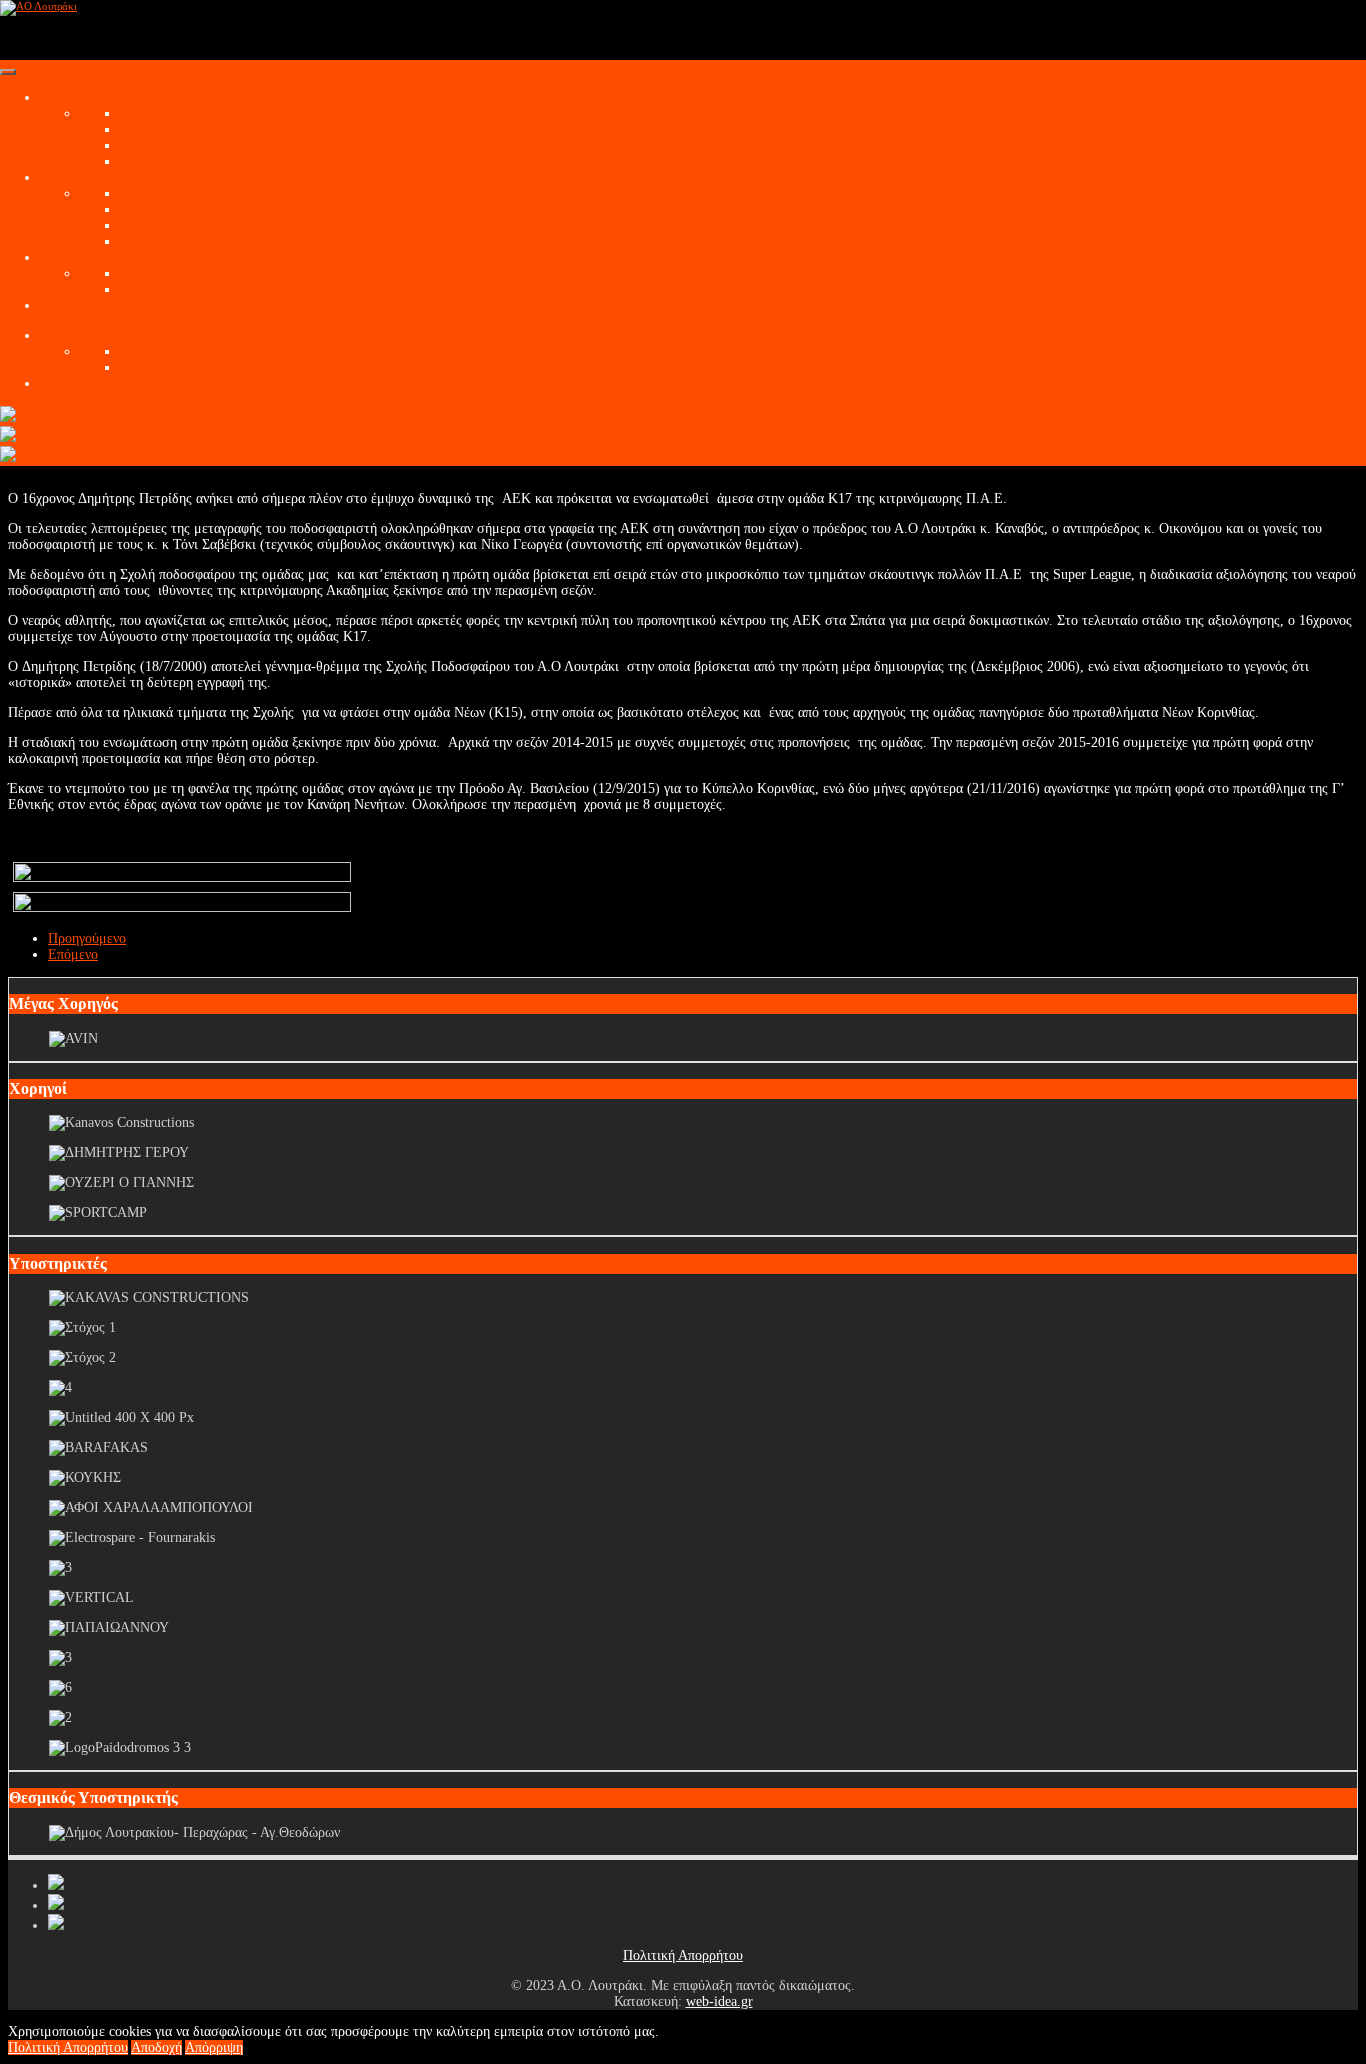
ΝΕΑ (134, 113)
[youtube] (56, 1905)
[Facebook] (56, 1885)
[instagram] (56, 1925)
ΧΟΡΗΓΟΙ (70, 383)
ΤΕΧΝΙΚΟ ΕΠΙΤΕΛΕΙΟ (191, 273)
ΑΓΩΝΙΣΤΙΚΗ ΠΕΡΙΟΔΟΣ (119, 97)
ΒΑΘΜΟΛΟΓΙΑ (165, 145)
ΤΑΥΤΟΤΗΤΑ (161, 193)
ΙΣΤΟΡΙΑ (147, 225)
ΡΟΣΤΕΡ (146, 289)
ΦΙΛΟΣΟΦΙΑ (158, 351)
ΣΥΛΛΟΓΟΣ (75, 177)
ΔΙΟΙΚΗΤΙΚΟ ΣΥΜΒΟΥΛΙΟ (203, 209)
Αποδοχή (156, 2047)
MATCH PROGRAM (180, 129)
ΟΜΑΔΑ (65, 257)
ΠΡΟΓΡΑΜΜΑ (163, 161)
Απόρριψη (214, 2047)
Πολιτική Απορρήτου (683, 1955)
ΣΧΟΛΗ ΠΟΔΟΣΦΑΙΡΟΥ (114, 335)
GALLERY (72, 305)
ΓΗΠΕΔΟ (148, 241)
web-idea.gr (719, 2001)
